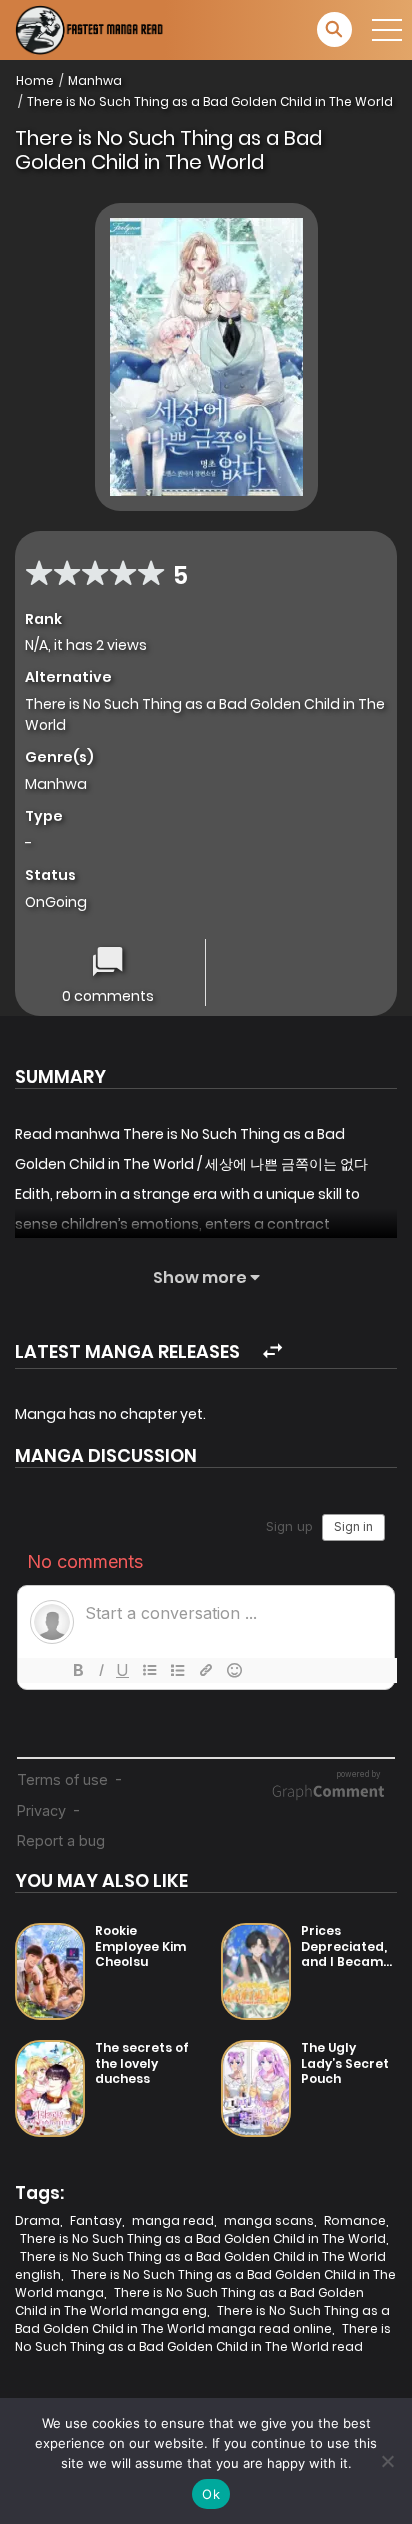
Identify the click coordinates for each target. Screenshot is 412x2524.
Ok (211, 2494)
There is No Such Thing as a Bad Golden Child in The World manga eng (189, 2301)
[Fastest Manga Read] (91, 30)
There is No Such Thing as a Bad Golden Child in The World (210, 101)
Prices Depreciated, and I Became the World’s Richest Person (349, 1961)
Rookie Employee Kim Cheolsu (140, 1946)
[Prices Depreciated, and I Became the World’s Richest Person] (256, 1971)
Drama (37, 2220)
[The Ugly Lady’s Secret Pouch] (256, 2088)
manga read (173, 2220)
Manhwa (95, 80)
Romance (355, 2220)
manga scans (269, 2220)
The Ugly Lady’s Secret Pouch (345, 2063)
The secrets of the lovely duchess (142, 2063)
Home (35, 80)
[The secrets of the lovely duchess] (50, 2088)
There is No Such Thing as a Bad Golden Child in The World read (203, 2337)
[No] (387, 2461)
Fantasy (96, 2220)
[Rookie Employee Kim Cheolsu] (50, 1971)
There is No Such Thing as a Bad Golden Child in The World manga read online (202, 2319)
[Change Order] (272, 1351)
